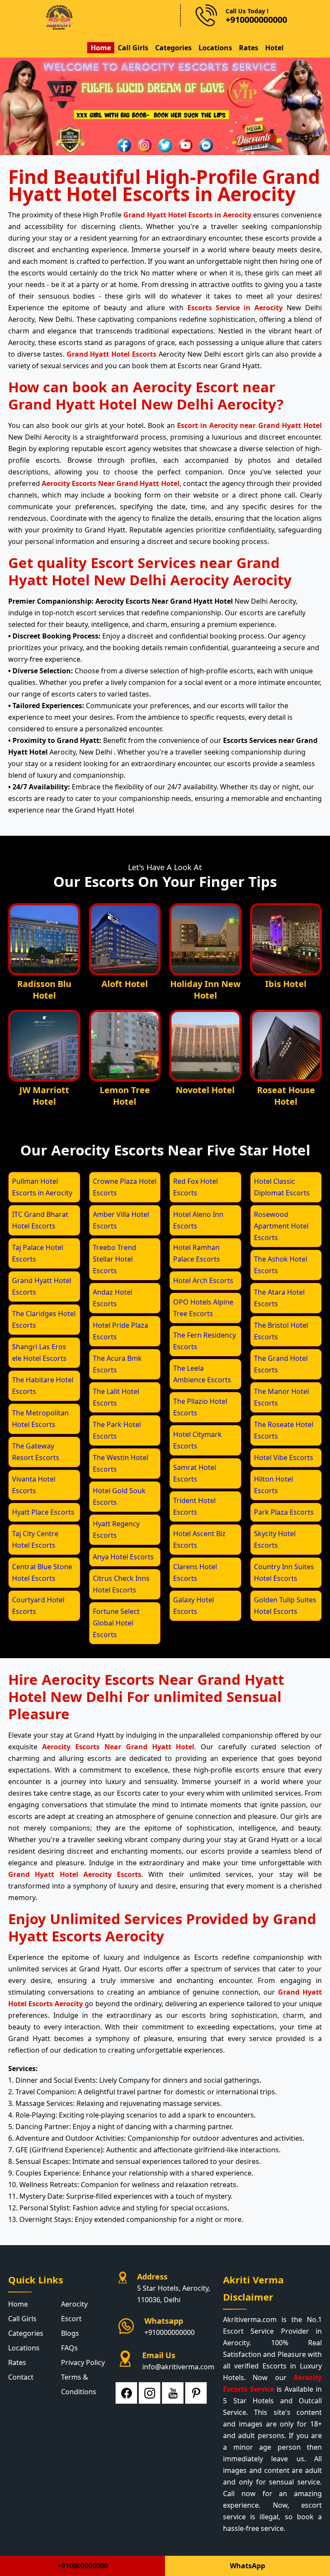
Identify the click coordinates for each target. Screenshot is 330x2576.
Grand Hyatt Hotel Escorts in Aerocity (187, 215)
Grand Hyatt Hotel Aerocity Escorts (75, 1874)
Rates (249, 48)
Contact (21, 2377)
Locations (215, 48)
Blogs (70, 2333)
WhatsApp (247, 2566)
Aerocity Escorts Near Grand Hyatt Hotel (110, 483)
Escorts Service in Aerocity (235, 308)
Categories (173, 48)
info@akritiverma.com (178, 2367)
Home (101, 48)
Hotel (274, 48)
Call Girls (133, 48)
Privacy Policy (83, 2362)
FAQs (69, 2348)
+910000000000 (170, 2332)
